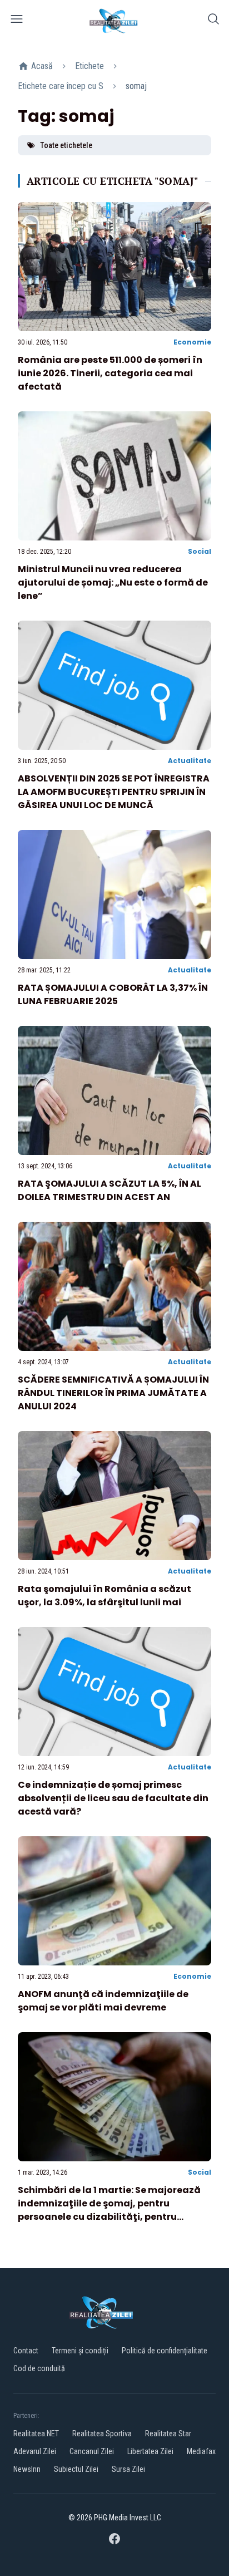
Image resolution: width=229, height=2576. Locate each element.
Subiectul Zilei (76, 2469)
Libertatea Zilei (150, 2451)
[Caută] (213, 21)
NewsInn (27, 2469)
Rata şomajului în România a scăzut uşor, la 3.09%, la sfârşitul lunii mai (104, 1596)
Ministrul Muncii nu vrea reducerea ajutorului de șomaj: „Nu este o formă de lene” (113, 582)
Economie (192, 342)
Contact (26, 2351)
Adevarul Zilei (35, 2451)
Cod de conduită (39, 2368)
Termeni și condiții (80, 2351)
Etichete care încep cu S (61, 86)
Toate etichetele (66, 145)
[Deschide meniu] (17, 21)
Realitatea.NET (36, 2434)
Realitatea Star (168, 2434)
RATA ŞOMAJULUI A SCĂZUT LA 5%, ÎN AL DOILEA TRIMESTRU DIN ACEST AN (109, 1190)
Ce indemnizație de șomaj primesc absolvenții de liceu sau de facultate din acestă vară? (113, 1798)
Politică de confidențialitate (165, 2351)
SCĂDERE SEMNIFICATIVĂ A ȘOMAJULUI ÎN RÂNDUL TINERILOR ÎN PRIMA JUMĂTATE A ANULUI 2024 (113, 1393)
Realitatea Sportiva (102, 2434)
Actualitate (190, 761)
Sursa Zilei (128, 2469)
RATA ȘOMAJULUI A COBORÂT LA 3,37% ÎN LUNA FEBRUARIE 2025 (113, 994)
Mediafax (201, 2451)
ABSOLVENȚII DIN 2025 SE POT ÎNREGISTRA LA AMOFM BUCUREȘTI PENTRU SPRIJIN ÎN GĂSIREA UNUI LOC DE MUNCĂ (114, 792)
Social (200, 551)
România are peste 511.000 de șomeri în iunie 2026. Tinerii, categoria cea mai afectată (110, 373)
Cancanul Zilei (92, 2451)
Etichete (89, 66)
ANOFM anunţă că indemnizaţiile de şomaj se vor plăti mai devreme (103, 2001)
